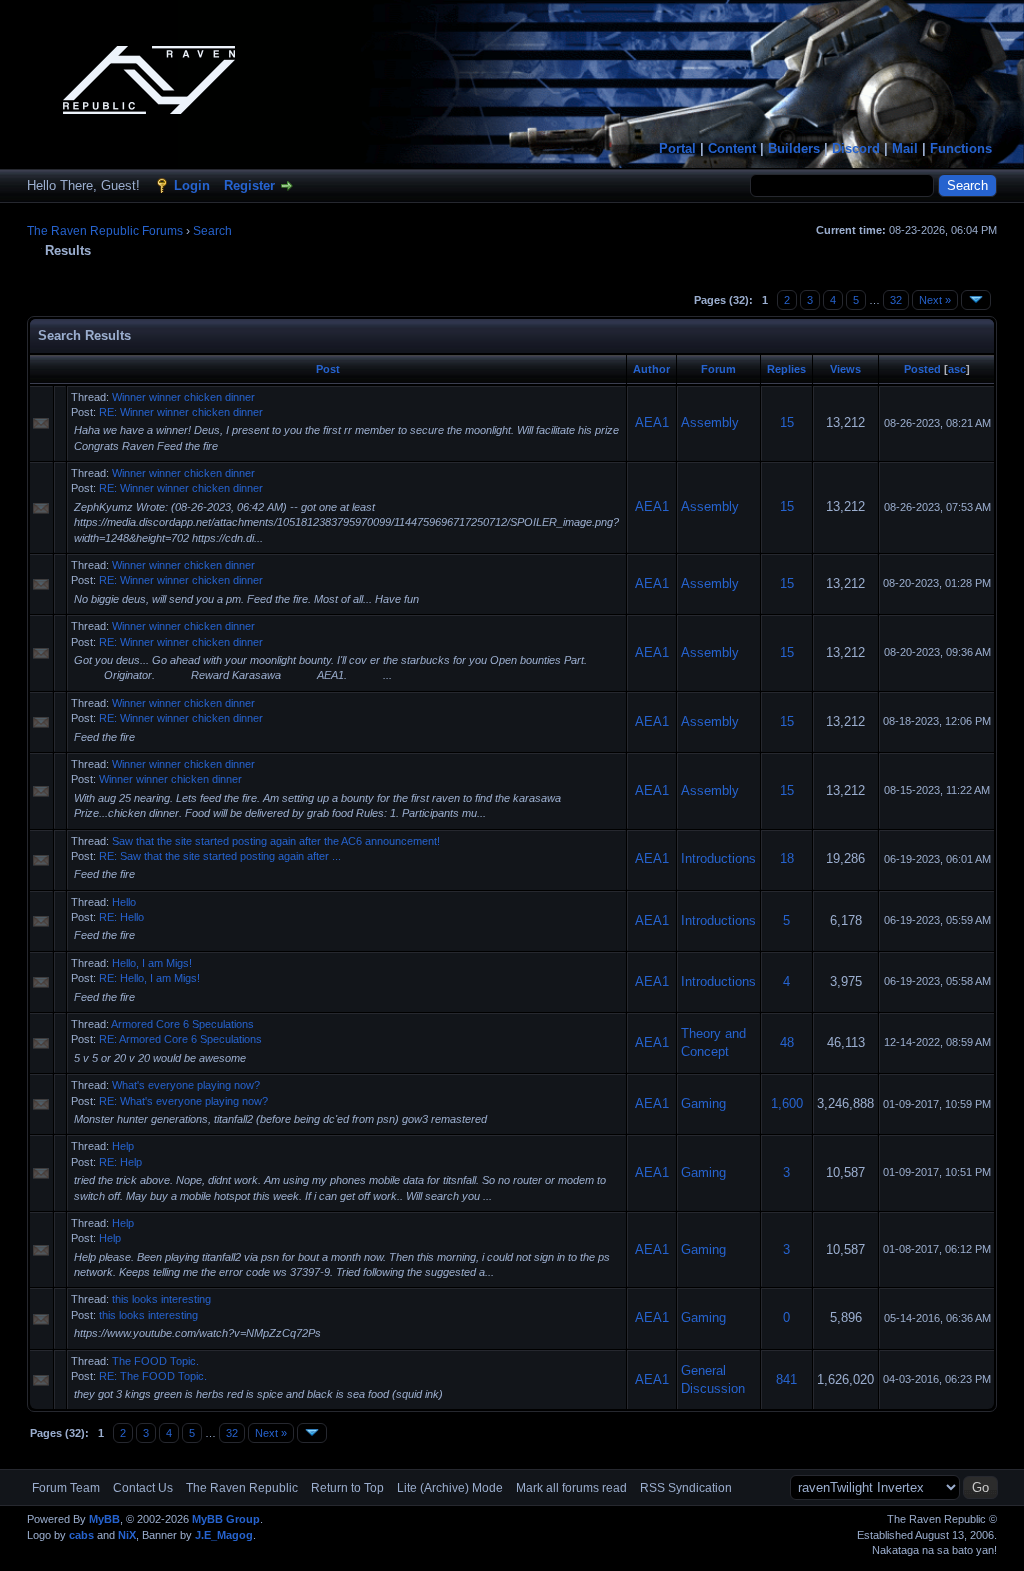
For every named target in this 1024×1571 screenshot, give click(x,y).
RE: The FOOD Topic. (153, 1376)
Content (732, 148)
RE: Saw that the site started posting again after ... (220, 856)
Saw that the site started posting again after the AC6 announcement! (276, 841)
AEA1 (652, 422)
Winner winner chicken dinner (183, 397)
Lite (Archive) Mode (450, 1488)
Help (123, 1146)
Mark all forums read (571, 1488)
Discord (856, 148)
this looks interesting (161, 1299)
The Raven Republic (242, 1488)
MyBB (104, 1519)
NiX (127, 1535)
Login (192, 185)
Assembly (710, 422)
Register (249, 185)
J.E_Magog (224, 1535)
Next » (935, 300)
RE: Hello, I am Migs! (149, 978)
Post (328, 369)
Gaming (703, 1103)
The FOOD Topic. (155, 1361)
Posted (922, 369)
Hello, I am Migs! (152, 963)
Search (212, 231)
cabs (81, 1535)
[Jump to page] (976, 300)
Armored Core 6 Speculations (182, 1024)
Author (651, 369)
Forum (718, 369)
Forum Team (66, 1488)
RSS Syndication (686, 1488)
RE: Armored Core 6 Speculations (180, 1039)
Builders (794, 148)
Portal (677, 148)
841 (786, 1379)
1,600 (787, 1103)
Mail (905, 148)
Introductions (718, 858)
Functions (961, 148)
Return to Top (347, 1488)
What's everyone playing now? (186, 1085)
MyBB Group (226, 1519)
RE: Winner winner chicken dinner (181, 412)
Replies (786, 369)
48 (787, 1042)
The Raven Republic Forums (105, 231)
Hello (124, 902)
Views (845, 369)
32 (896, 300)
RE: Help (120, 1162)
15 (787, 422)
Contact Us (143, 1488)
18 (787, 858)
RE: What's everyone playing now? (183, 1101)
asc (957, 369)
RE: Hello (121, 917)
